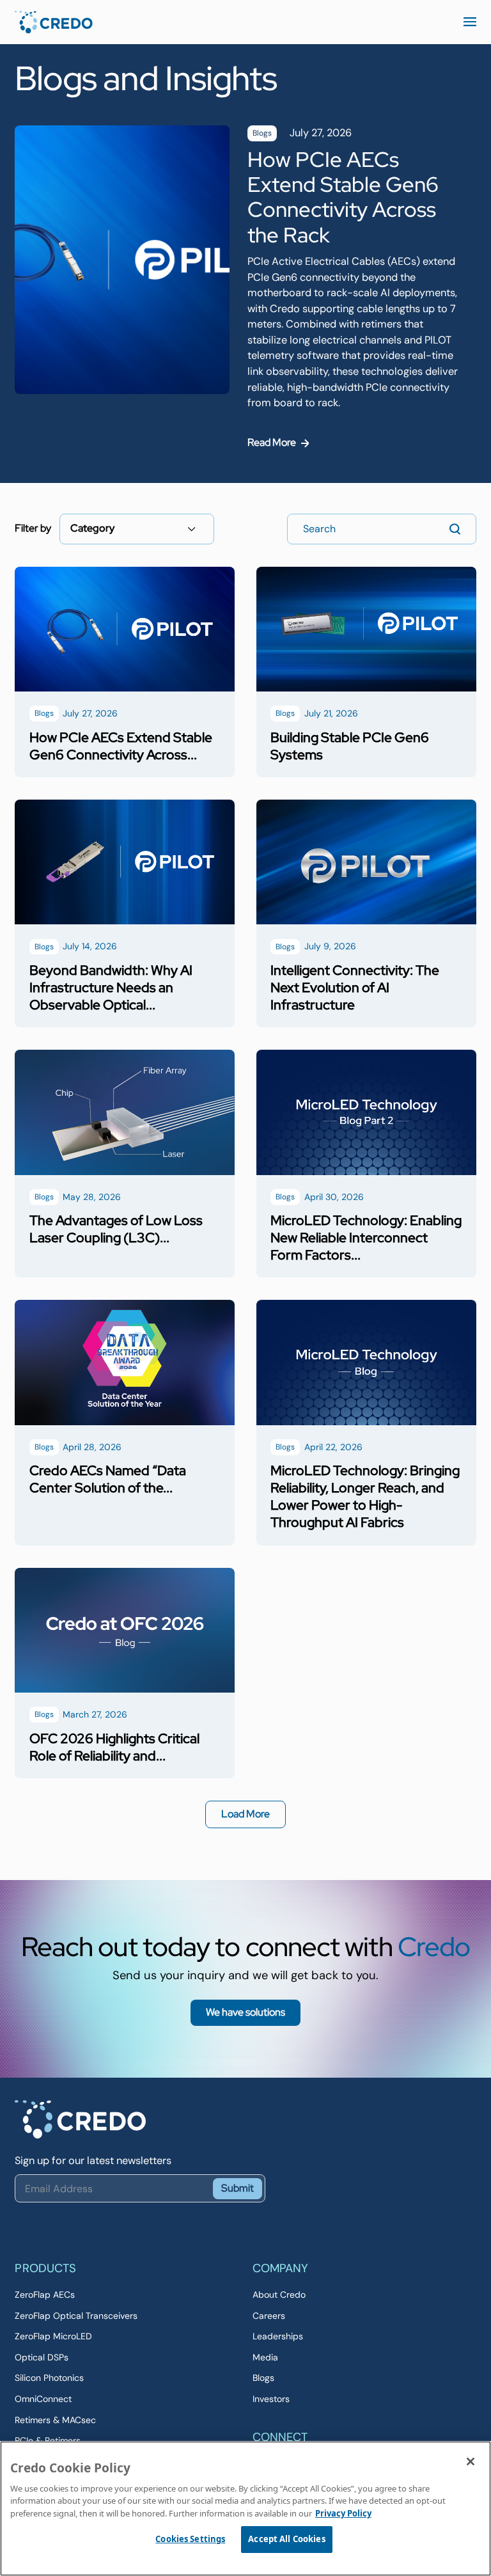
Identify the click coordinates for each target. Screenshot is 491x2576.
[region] (245, 2509)
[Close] (471, 2461)
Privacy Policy (343, 2513)
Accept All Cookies (286, 2539)
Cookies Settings (190, 2539)
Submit (238, 2188)
